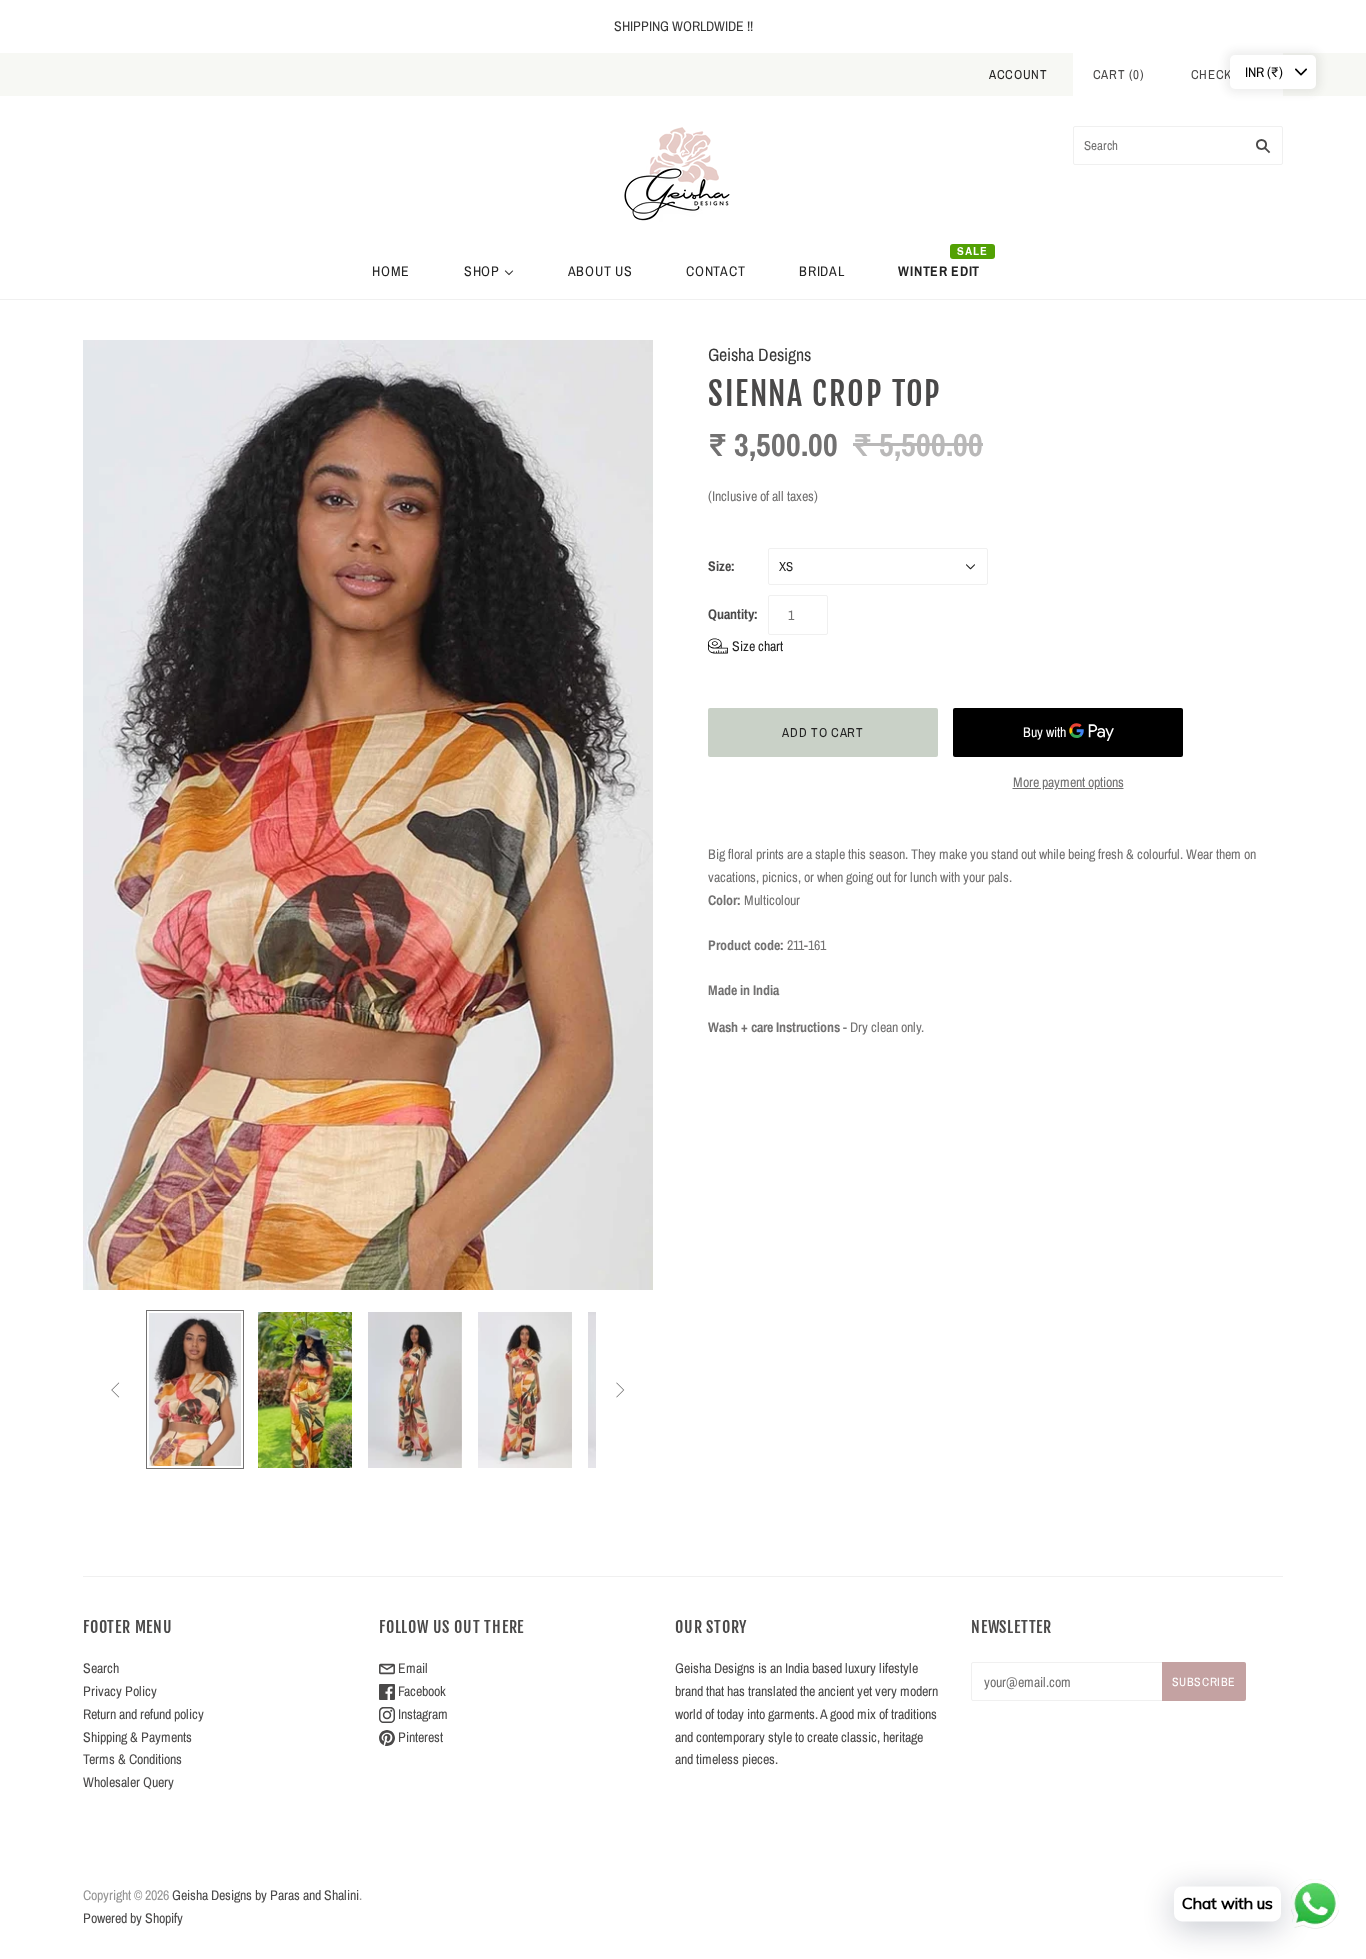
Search (101, 1668)
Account (1018, 74)
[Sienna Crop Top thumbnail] (195, 1389)
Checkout (1224, 74)
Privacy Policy (120, 1691)
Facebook (420, 1691)
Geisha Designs (759, 354)
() (1119, 74)
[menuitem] (391, 271)
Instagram (421, 1714)
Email (411, 1668)
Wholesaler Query (128, 1782)
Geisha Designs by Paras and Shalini (265, 1895)
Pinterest (419, 1737)
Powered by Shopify (133, 1918)
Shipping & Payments (137, 1737)
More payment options (1068, 782)
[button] (745, 646)
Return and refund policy (143, 1714)
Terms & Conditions (132, 1759)
